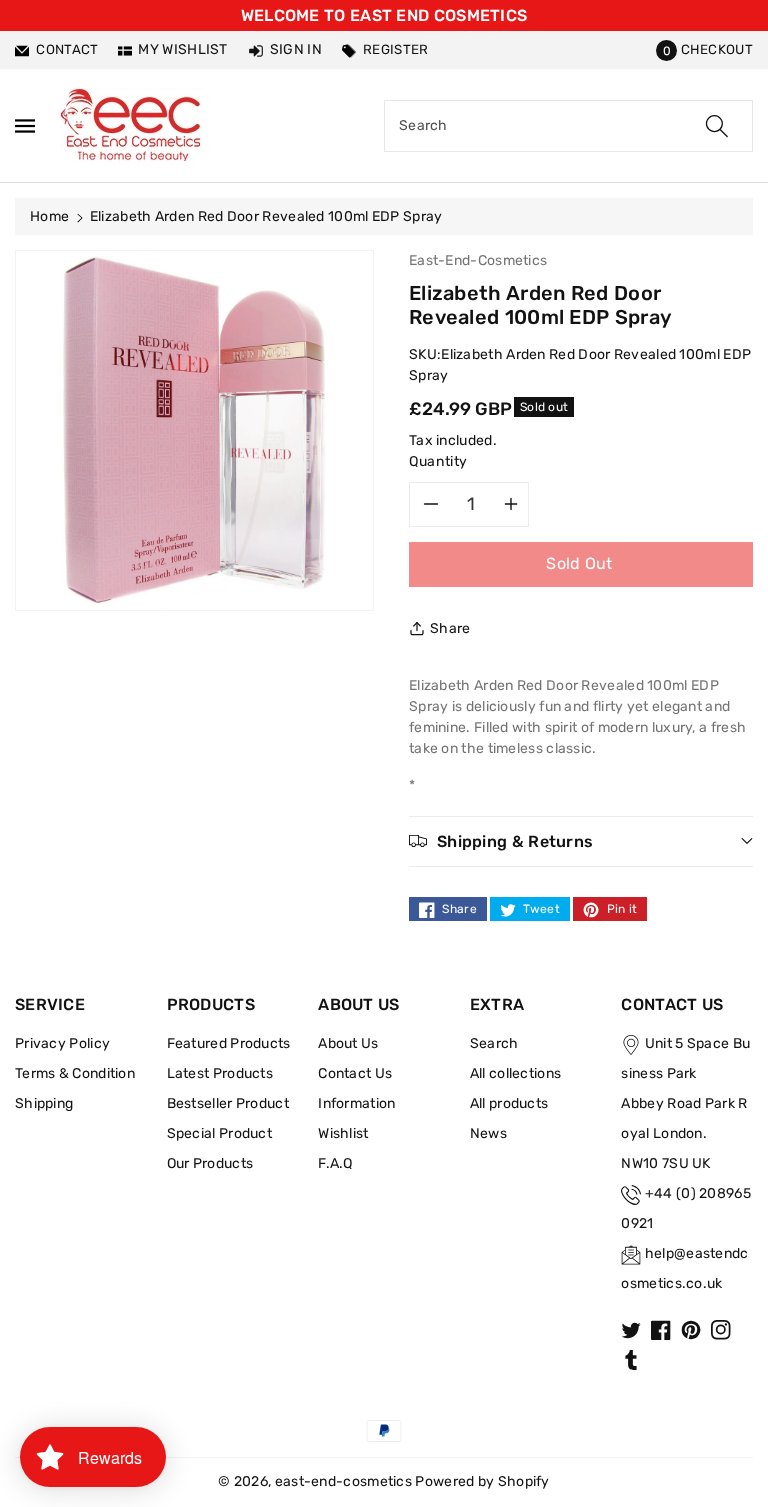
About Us (348, 1043)
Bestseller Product (228, 1103)
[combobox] (568, 126)
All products (509, 1103)
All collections (516, 1073)
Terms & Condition (75, 1073)
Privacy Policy (62, 1043)
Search (494, 1043)
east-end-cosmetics (343, 1481)
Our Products (210, 1163)
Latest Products (220, 1073)
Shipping (44, 1103)
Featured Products (229, 1043)
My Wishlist (182, 49)
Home (49, 216)
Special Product (220, 1133)
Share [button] (450, 628)
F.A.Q (335, 1163)
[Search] (717, 126)
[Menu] (25, 125)
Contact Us (355, 1073)
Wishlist (343, 1133)
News (488, 1133)
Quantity (438, 461)
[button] (704, 49)
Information (356, 1103)
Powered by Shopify (482, 1481)
